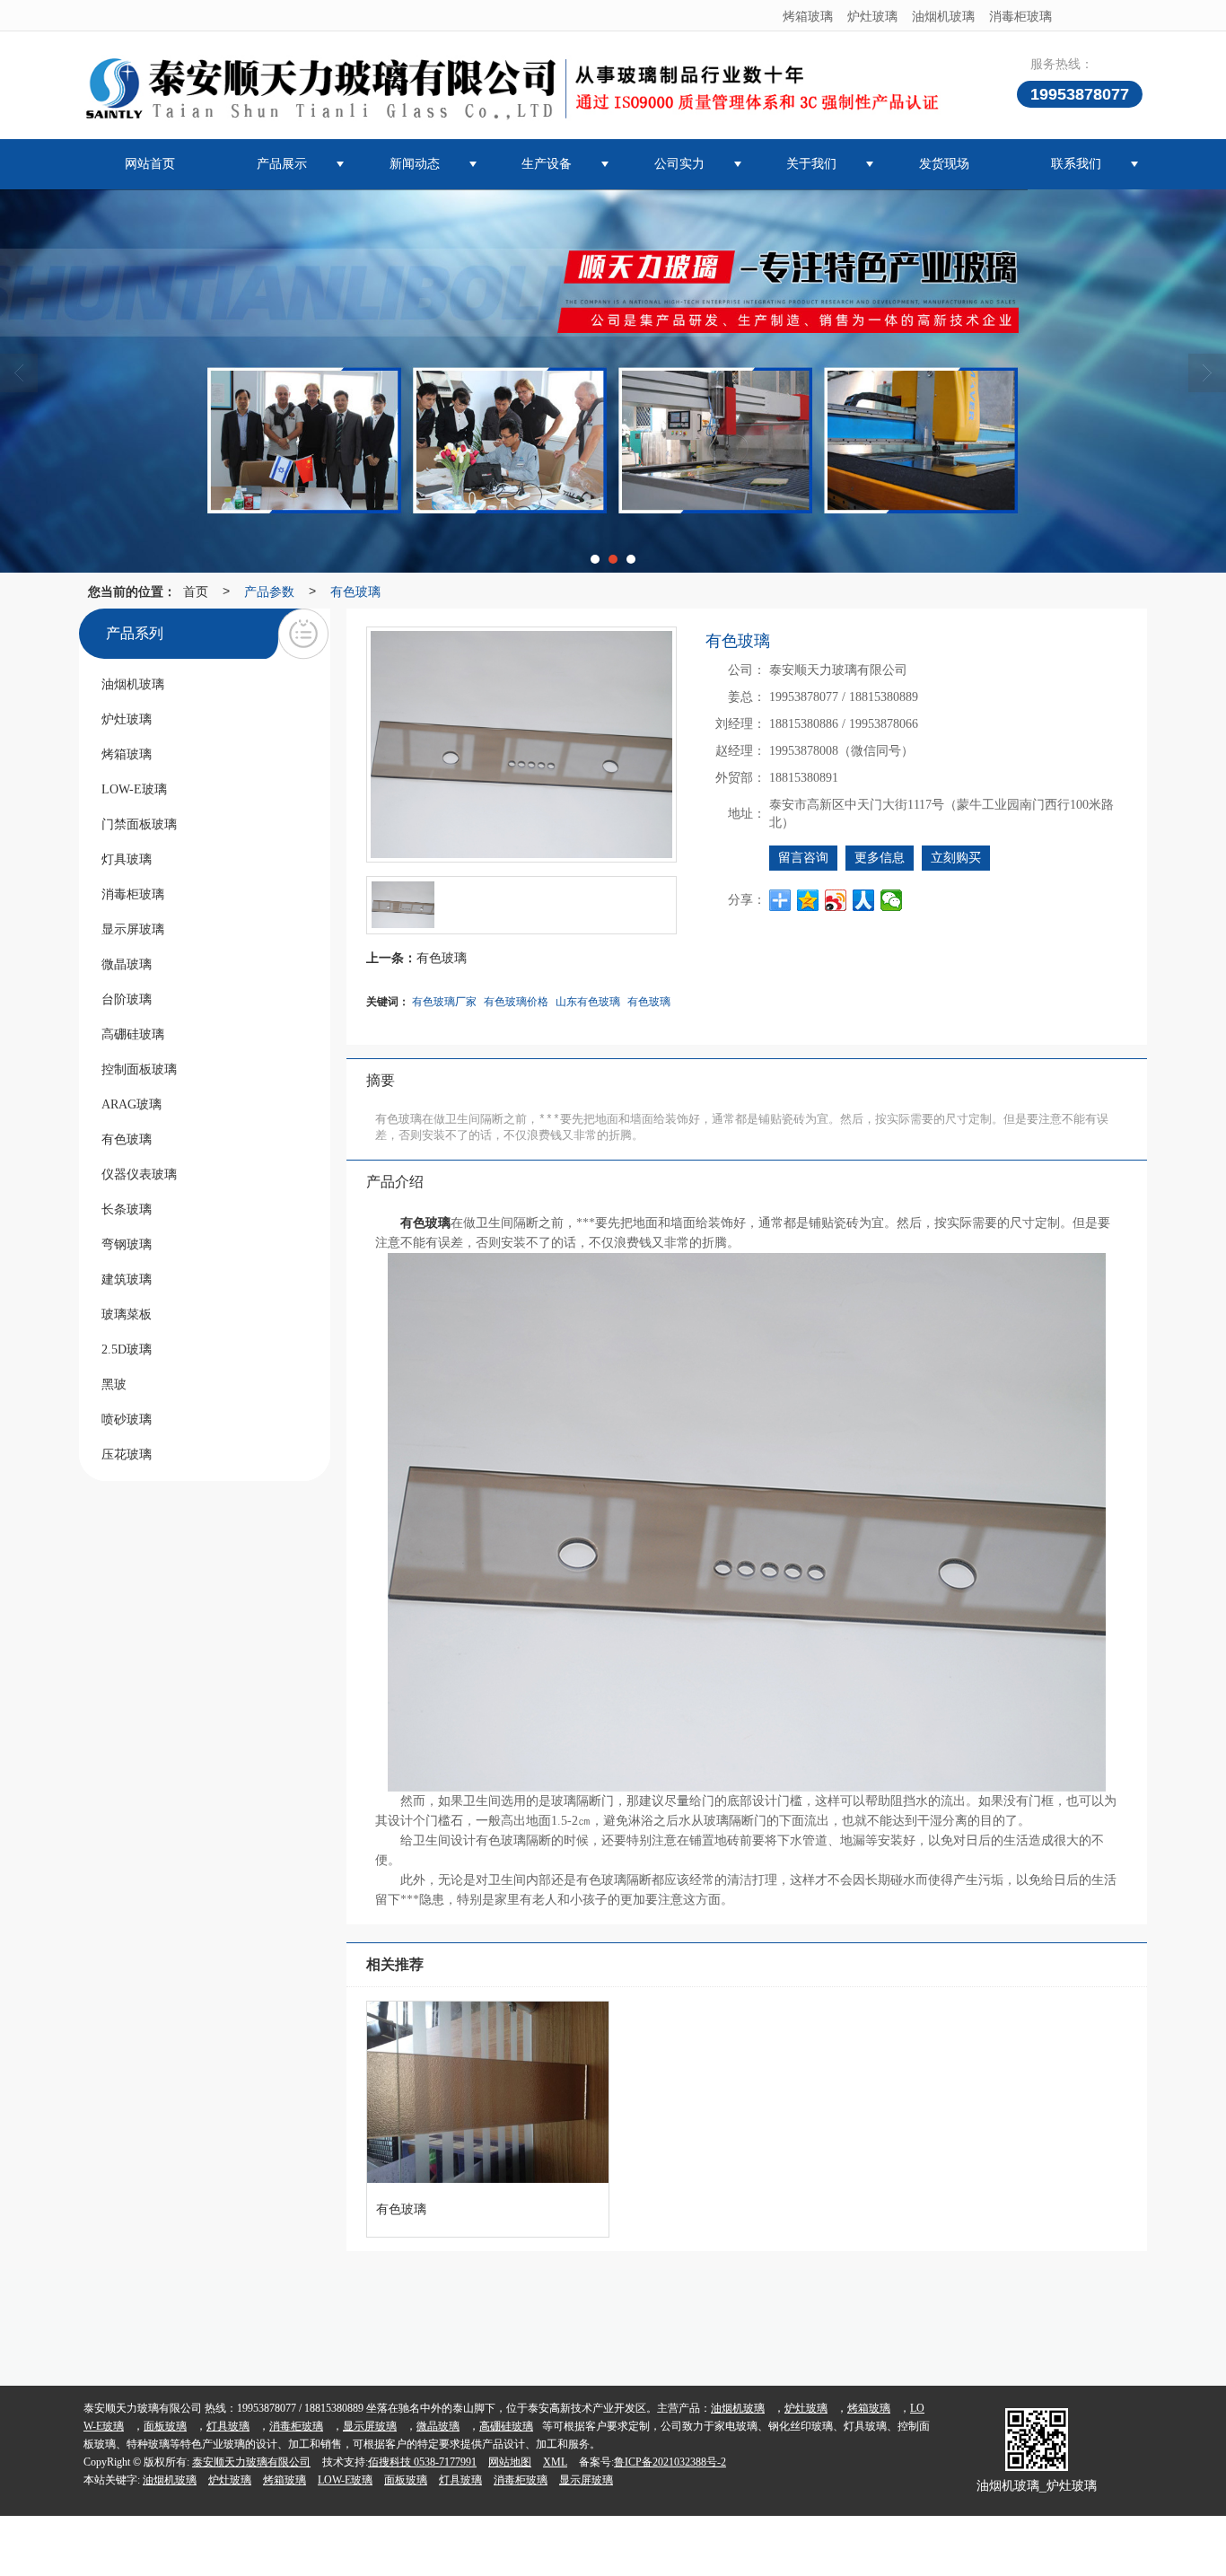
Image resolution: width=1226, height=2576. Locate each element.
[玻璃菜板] (613, 381)
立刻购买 (956, 858)
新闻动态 (415, 164)
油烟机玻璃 (943, 15)
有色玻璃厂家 (444, 1000)
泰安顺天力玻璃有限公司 (251, 2462)
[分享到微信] (892, 900)
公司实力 (679, 164)
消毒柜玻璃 (1020, 15)
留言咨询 (803, 858)
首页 (196, 591)
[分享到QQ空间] (808, 900)
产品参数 (269, 591)
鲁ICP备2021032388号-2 (670, 2462)
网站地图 (510, 2462)
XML (555, 2462)
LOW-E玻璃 (345, 2480)
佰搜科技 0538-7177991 (422, 2462)
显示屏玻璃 (370, 2426)
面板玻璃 (165, 2426)
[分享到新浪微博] (836, 900)
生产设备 (547, 164)
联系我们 (1076, 164)
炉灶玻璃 (872, 15)
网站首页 (150, 164)
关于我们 (811, 164)
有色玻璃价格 (516, 1000)
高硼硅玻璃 (506, 2426)
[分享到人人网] (864, 900)
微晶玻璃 (438, 2426)
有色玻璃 (355, 591)
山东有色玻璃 (588, 1000)
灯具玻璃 (228, 2426)
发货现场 (944, 164)
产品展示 (282, 164)
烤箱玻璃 (808, 15)
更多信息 (880, 858)
